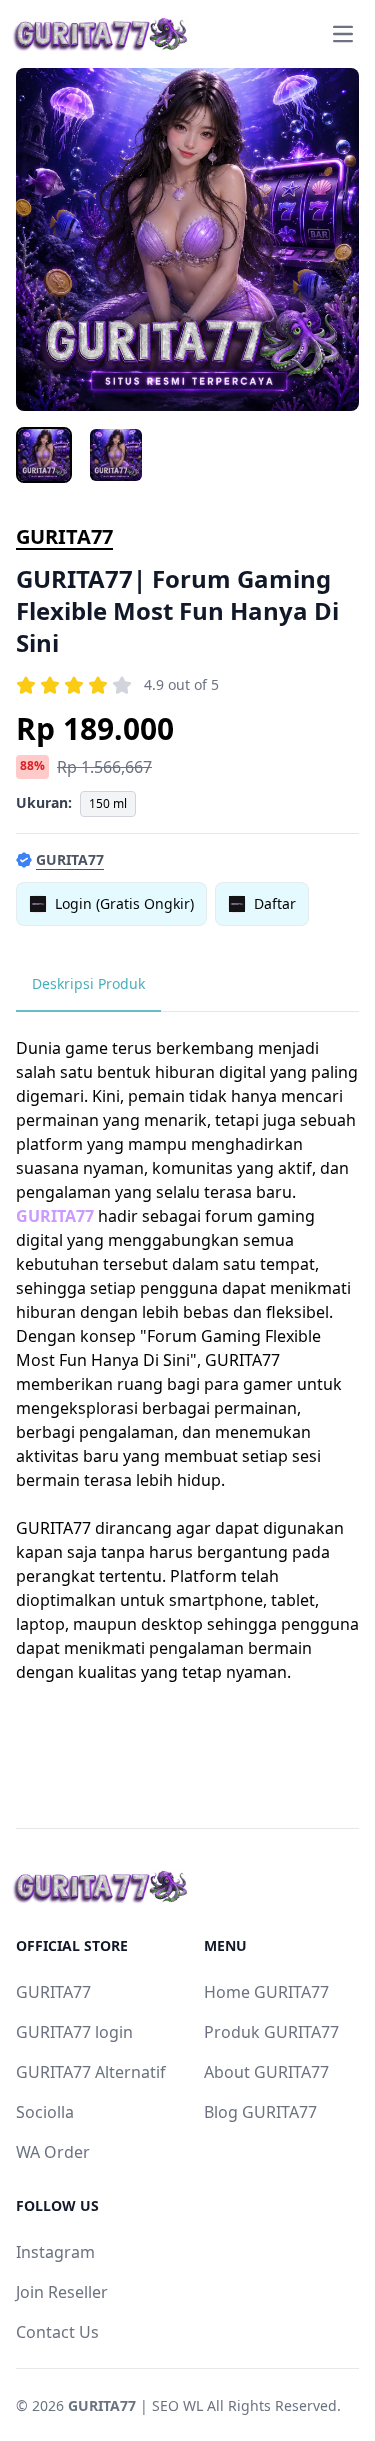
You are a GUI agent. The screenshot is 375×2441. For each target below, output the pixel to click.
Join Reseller (62, 2292)
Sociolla (45, 2112)
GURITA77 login (74, 2032)
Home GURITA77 (266, 1992)
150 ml (108, 803)
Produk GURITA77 (271, 2032)
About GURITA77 (266, 2072)
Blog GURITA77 (260, 2112)
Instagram (55, 2252)
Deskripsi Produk (88, 983)
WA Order (53, 2152)
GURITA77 (64, 536)
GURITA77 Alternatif (91, 2072)
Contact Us (57, 2332)
